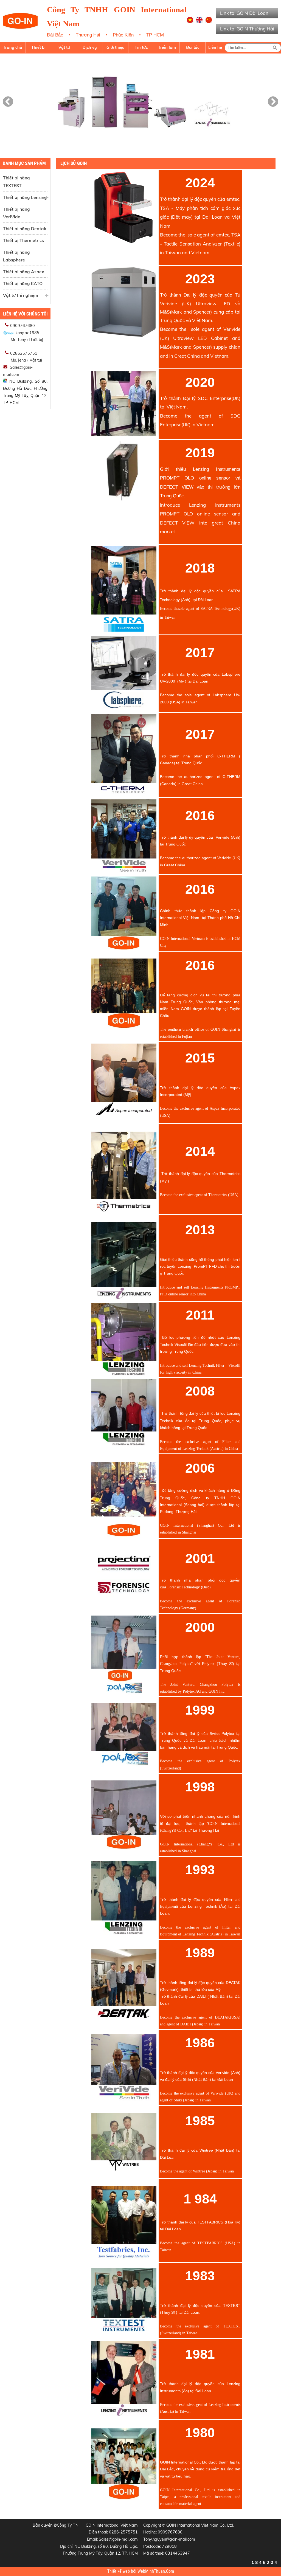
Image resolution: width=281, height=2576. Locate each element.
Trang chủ (13, 47)
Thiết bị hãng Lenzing (25, 197)
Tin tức (141, 47)
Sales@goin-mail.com (118, 2539)
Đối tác (193, 47)
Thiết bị (38, 47)
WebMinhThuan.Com (156, 2571)
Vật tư (64, 47)
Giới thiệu (116, 47)
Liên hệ (215, 47)
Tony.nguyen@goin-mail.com (169, 2539)
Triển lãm (167, 47)
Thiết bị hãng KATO (23, 283)
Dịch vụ (90, 47)
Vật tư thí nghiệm (21, 295)
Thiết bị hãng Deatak (25, 229)
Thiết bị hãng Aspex (23, 272)
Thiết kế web (119, 2571)
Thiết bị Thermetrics (23, 240)
